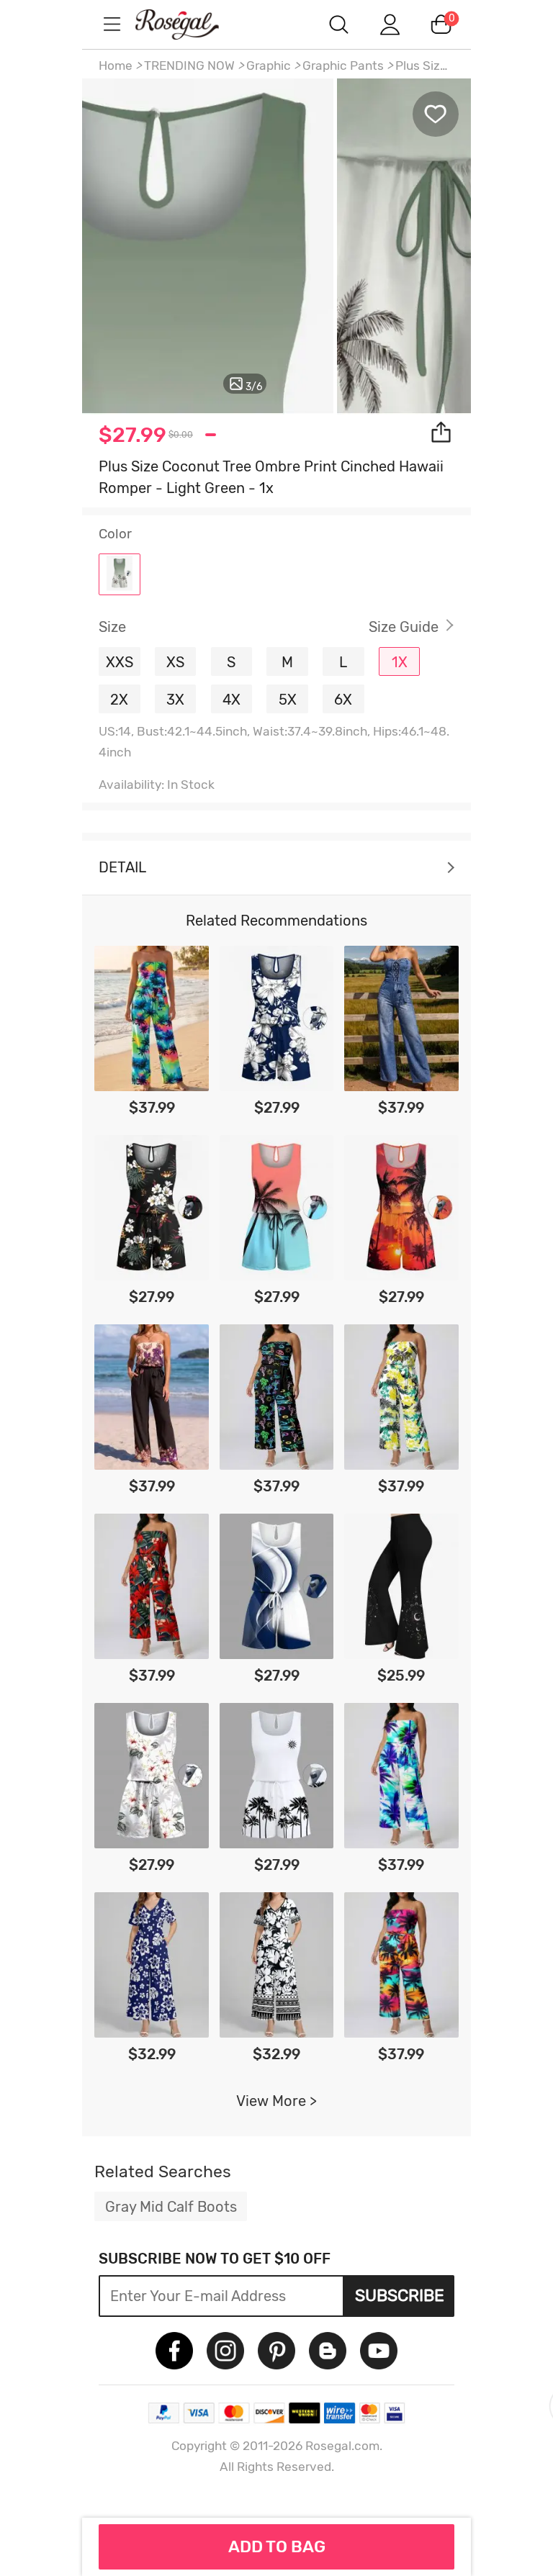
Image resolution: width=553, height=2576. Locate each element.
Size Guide (404, 627)
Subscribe (400, 2295)
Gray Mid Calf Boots (171, 2207)
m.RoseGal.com (190, 24)
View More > (276, 2101)
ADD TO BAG (277, 2546)
